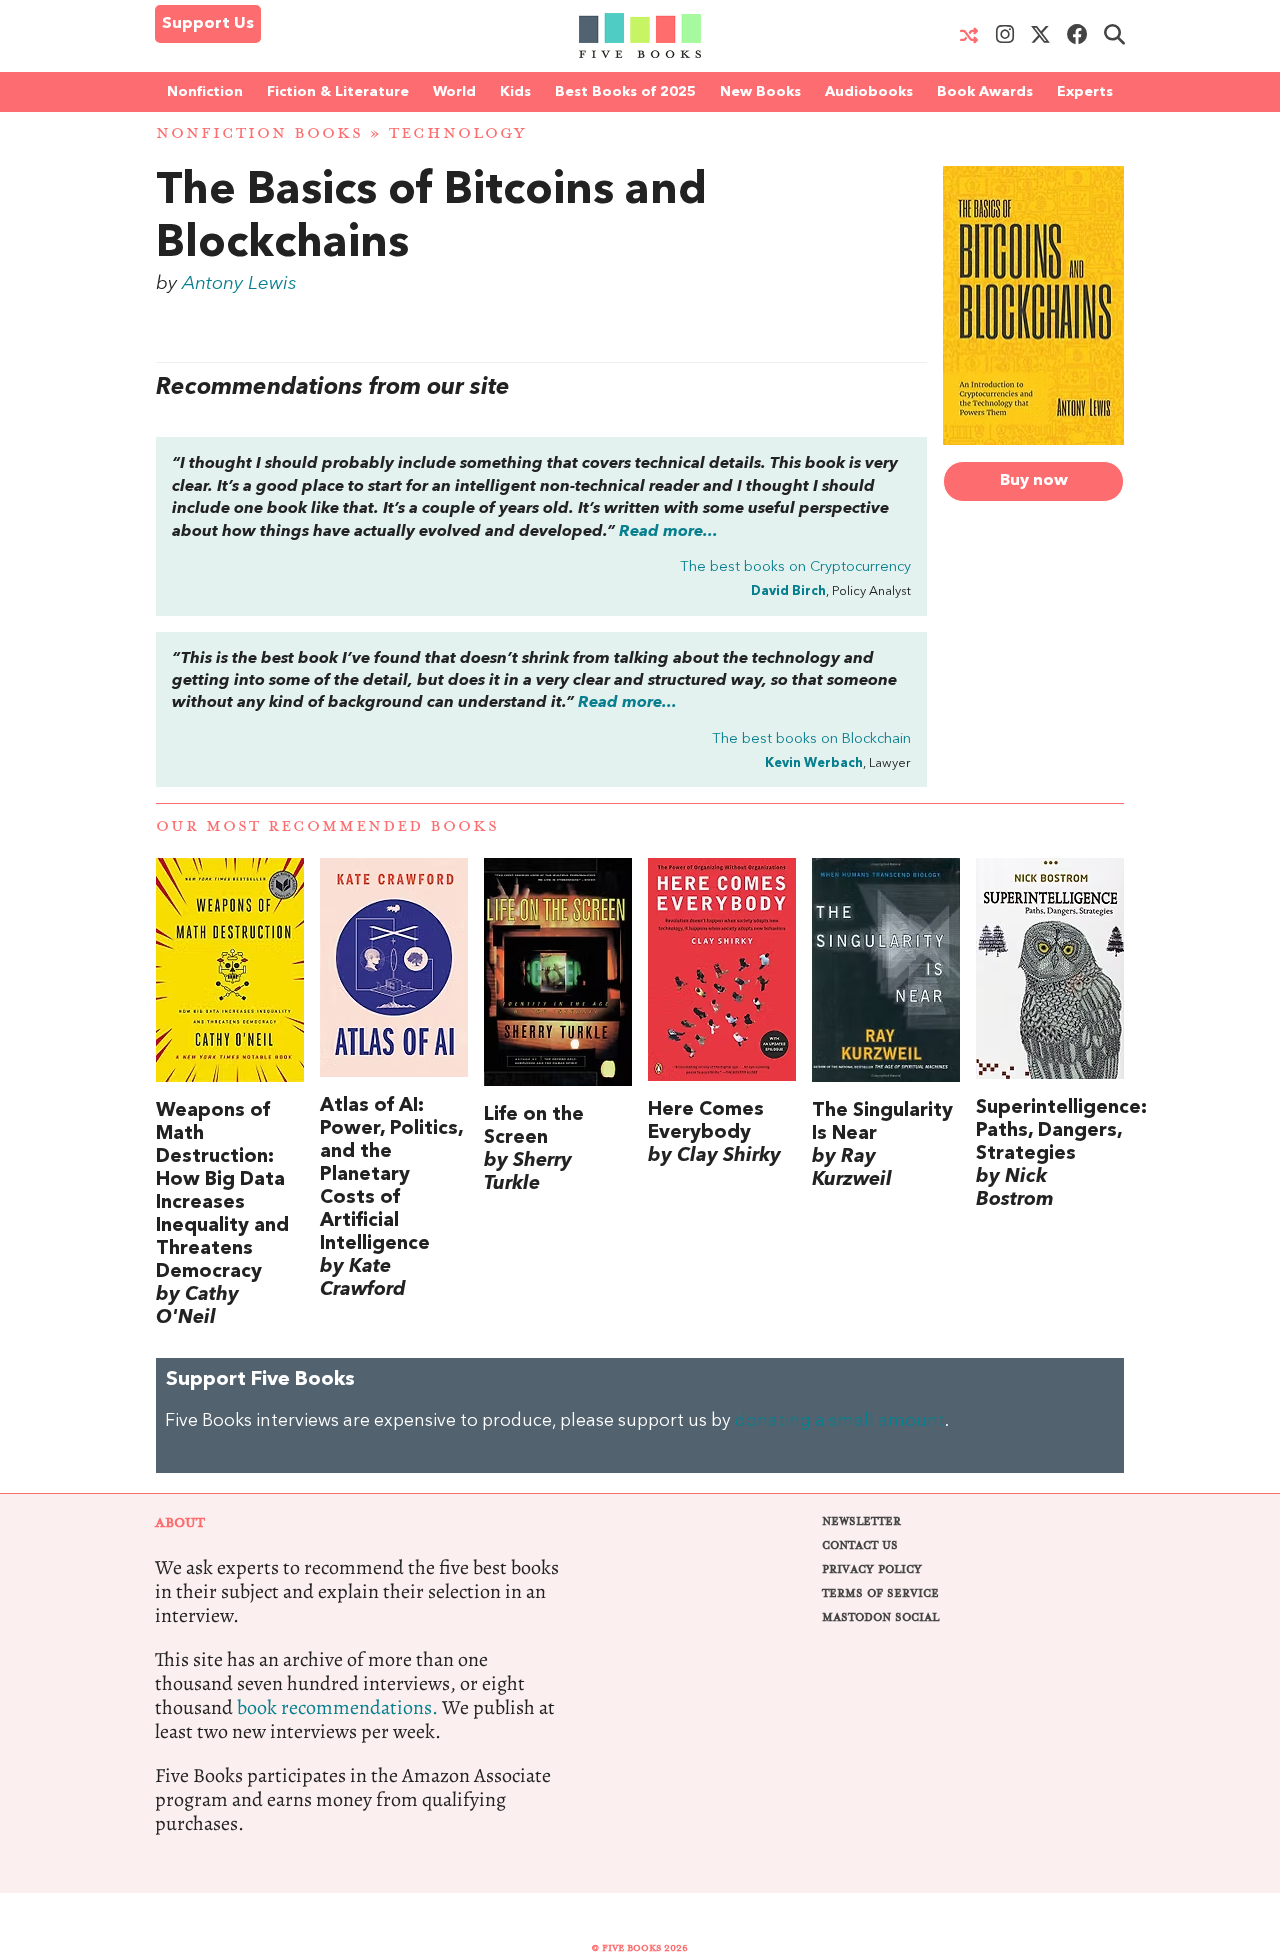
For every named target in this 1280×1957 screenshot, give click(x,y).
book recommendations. (337, 1707)
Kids (515, 92)
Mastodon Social (880, 1617)
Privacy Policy (872, 1569)
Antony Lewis (239, 284)
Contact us (860, 1545)
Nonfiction (205, 92)
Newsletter (861, 1521)
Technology (457, 133)
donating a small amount (840, 1421)
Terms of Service (880, 1593)
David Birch (788, 591)
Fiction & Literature (338, 92)
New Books (760, 92)
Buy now (1034, 481)
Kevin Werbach (814, 763)
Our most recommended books (327, 826)
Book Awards (985, 92)
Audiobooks (869, 92)
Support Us (208, 24)
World (454, 92)
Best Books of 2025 (625, 92)
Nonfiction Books (259, 133)
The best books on (795, 567)
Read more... (668, 532)
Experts (1085, 92)
